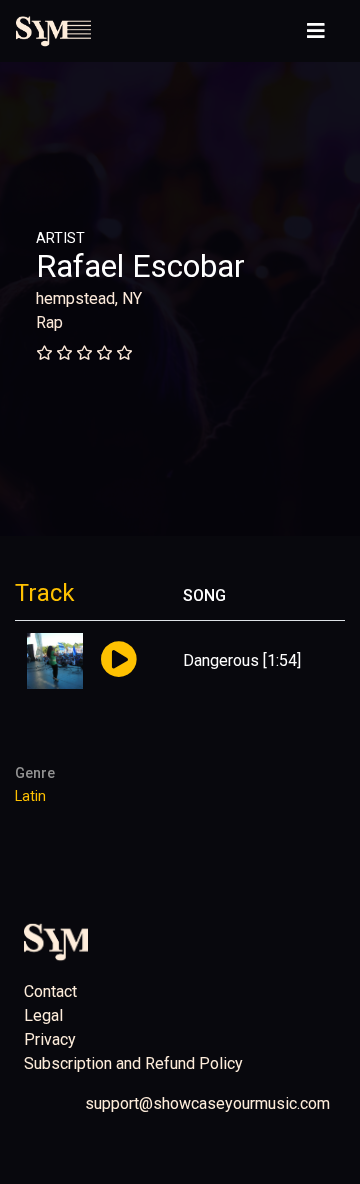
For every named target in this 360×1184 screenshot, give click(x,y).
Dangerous (221, 660)
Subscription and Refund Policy (133, 1063)
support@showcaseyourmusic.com (207, 1103)
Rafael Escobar (140, 266)
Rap (49, 322)
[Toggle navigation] (316, 31)
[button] (118, 660)
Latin (30, 796)
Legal (43, 1015)
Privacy (50, 1039)
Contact (50, 991)
